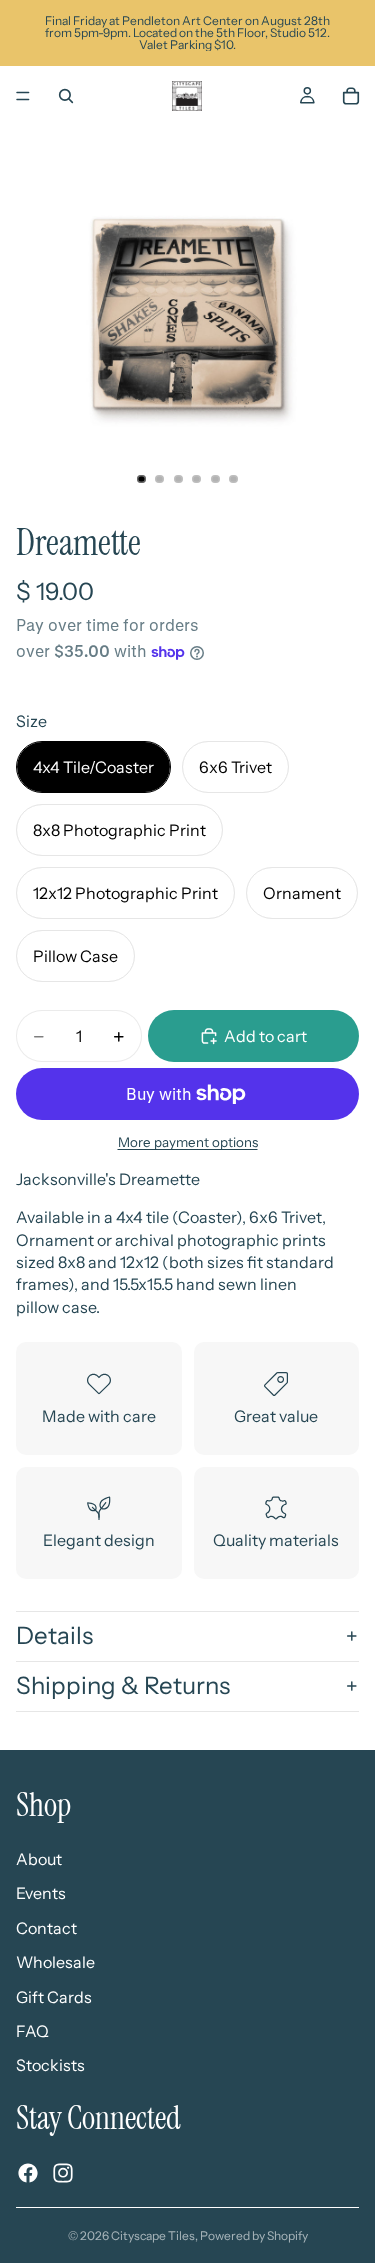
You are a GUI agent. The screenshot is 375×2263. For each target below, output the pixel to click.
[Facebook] (28, 2173)
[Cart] (351, 96)
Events (41, 1893)
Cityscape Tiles (153, 2235)
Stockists (50, 2065)
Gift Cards (54, 1997)
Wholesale (55, 1962)
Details (54, 1635)
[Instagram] (63, 2173)
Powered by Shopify (254, 2235)
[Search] (66, 96)
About (39, 1859)
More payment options (188, 1142)
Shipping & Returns (123, 1685)
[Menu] (23, 96)
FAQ (32, 2031)
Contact (46, 1928)
